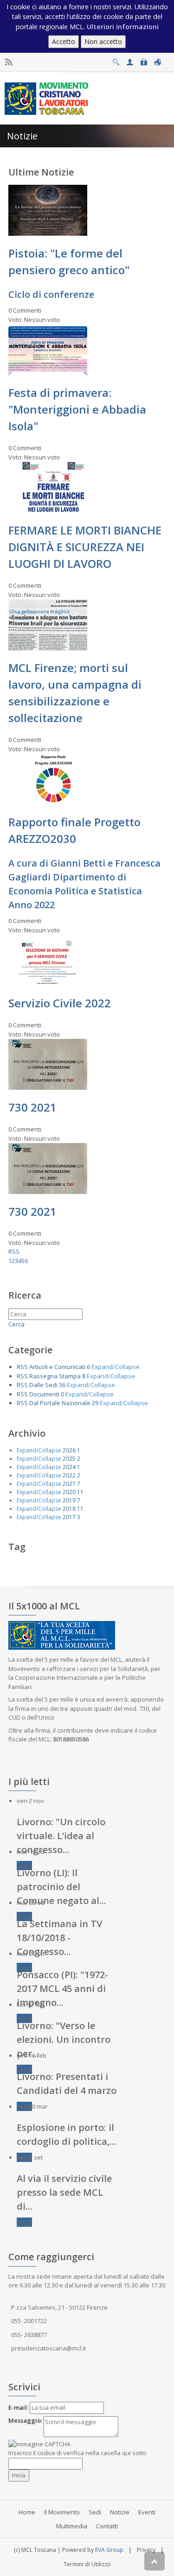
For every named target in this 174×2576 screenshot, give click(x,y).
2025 (69, 1459)
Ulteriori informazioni (123, 27)
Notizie (120, 2512)
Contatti (107, 2526)
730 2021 (32, 1107)
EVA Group (109, 2550)
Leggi (24, 1866)
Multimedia (72, 2526)
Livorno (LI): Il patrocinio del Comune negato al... (61, 1887)
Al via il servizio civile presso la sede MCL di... (64, 2192)
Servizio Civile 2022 (60, 1003)
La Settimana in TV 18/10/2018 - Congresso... (59, 1938)
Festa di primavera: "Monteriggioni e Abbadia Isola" (77, 409)
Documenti (44, 1394)
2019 (69, 1500)
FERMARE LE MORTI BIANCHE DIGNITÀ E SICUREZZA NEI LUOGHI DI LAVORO (85, 547)
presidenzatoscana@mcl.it (48, 2348)
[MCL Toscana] (48, 98)
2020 (69, 1492)
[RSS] (9, 62)
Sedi (95, 2512)
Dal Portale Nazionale (60, 1403)
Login (144, 60)
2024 (69, 1467)
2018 (69, 1509)
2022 (69, 1475)
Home (27, 2512)
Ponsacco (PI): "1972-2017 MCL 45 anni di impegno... (62, 1989)
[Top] (155, 2561)
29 (95, 1403)
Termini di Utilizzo (87, 2564)
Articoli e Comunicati (57, 1367)
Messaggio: (25, 2420)
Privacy (146, 2550)
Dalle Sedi (43, 1385)
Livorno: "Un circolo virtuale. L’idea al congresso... (61, 1836)
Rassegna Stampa (55, 1376)
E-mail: (18, 2407)
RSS (14, 1251)
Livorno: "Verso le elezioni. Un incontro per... (64, 2039)
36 (62, 1385)
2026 (69, 1450)
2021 (69, 1484)
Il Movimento (62, 2512)
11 (80, 1492)
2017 (69, 1517)
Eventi (147, 2512)
